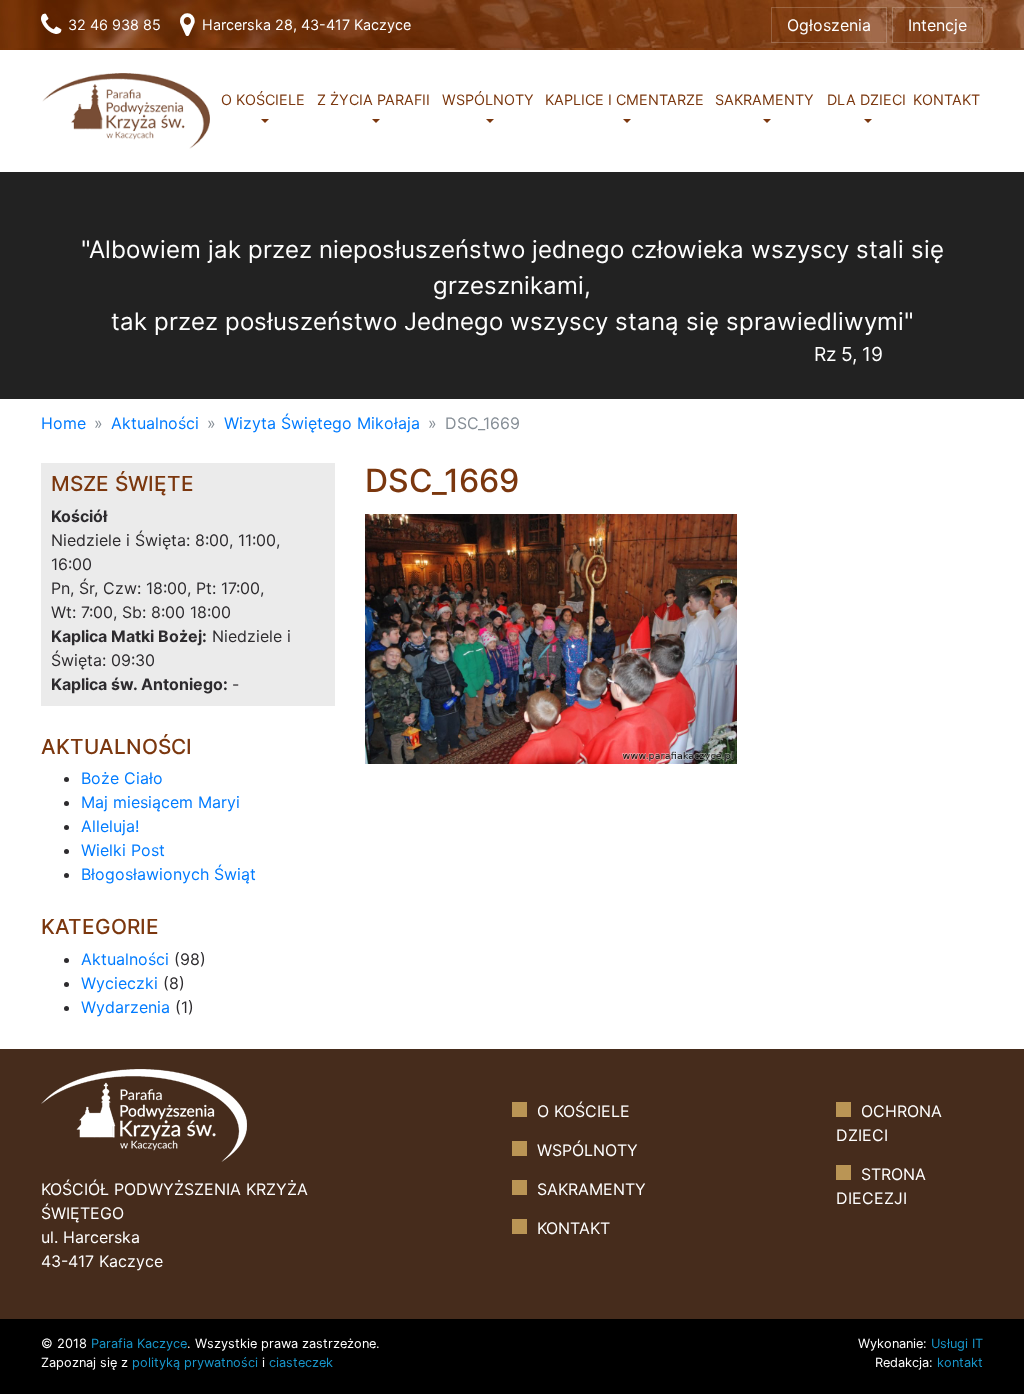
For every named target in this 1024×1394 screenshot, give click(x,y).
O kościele (263, 99)
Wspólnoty (488, 99)
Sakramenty (764, 99)
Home (63, 423)
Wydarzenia (125, 1007)
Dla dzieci (866, 99)
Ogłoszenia (829, 25)
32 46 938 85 (112, 24)
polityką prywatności (195, 1362)
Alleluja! (110, 826)
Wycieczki (119, 983)
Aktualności (155, 423)
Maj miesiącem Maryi (160, 802)
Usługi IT (957, 1343)
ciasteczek (301, 1362)
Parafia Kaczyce (139, 1343)
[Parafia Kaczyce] (126, 109)
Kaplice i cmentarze (624, 99)
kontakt (960, 1362)
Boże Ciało (122, 778)
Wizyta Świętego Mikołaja (322, 423)
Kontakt (946, 99)
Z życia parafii (373, 99)
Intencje (937, 25)
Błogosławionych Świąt (168, 874)
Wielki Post (123, 850)
